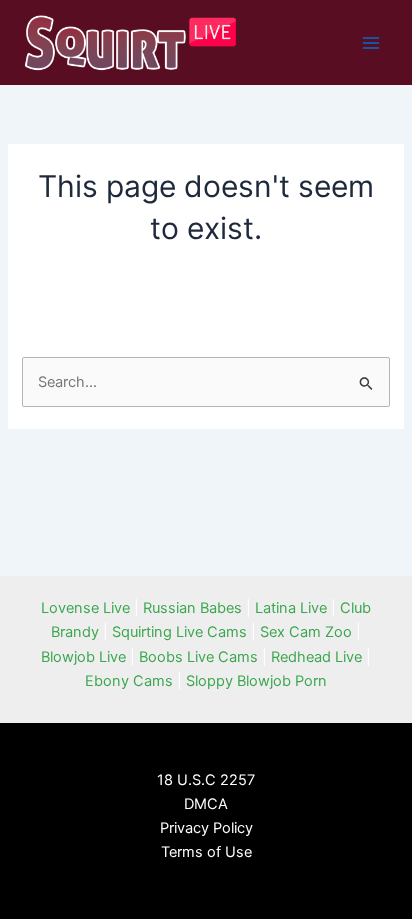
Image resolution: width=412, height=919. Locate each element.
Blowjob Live (83, 657)
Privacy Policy (206, 828)
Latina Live (291, 608)
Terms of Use (206, 852)
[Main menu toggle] (371, 43)
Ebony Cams (129, 681)
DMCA (206, 804)
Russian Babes (192, 608)
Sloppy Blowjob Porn (256, 681)
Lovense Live (85, 608)
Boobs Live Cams (198, 657)
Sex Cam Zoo (306, 632)
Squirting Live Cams (179, 632)
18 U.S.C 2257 (206, 780)
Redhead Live (316, 657)
